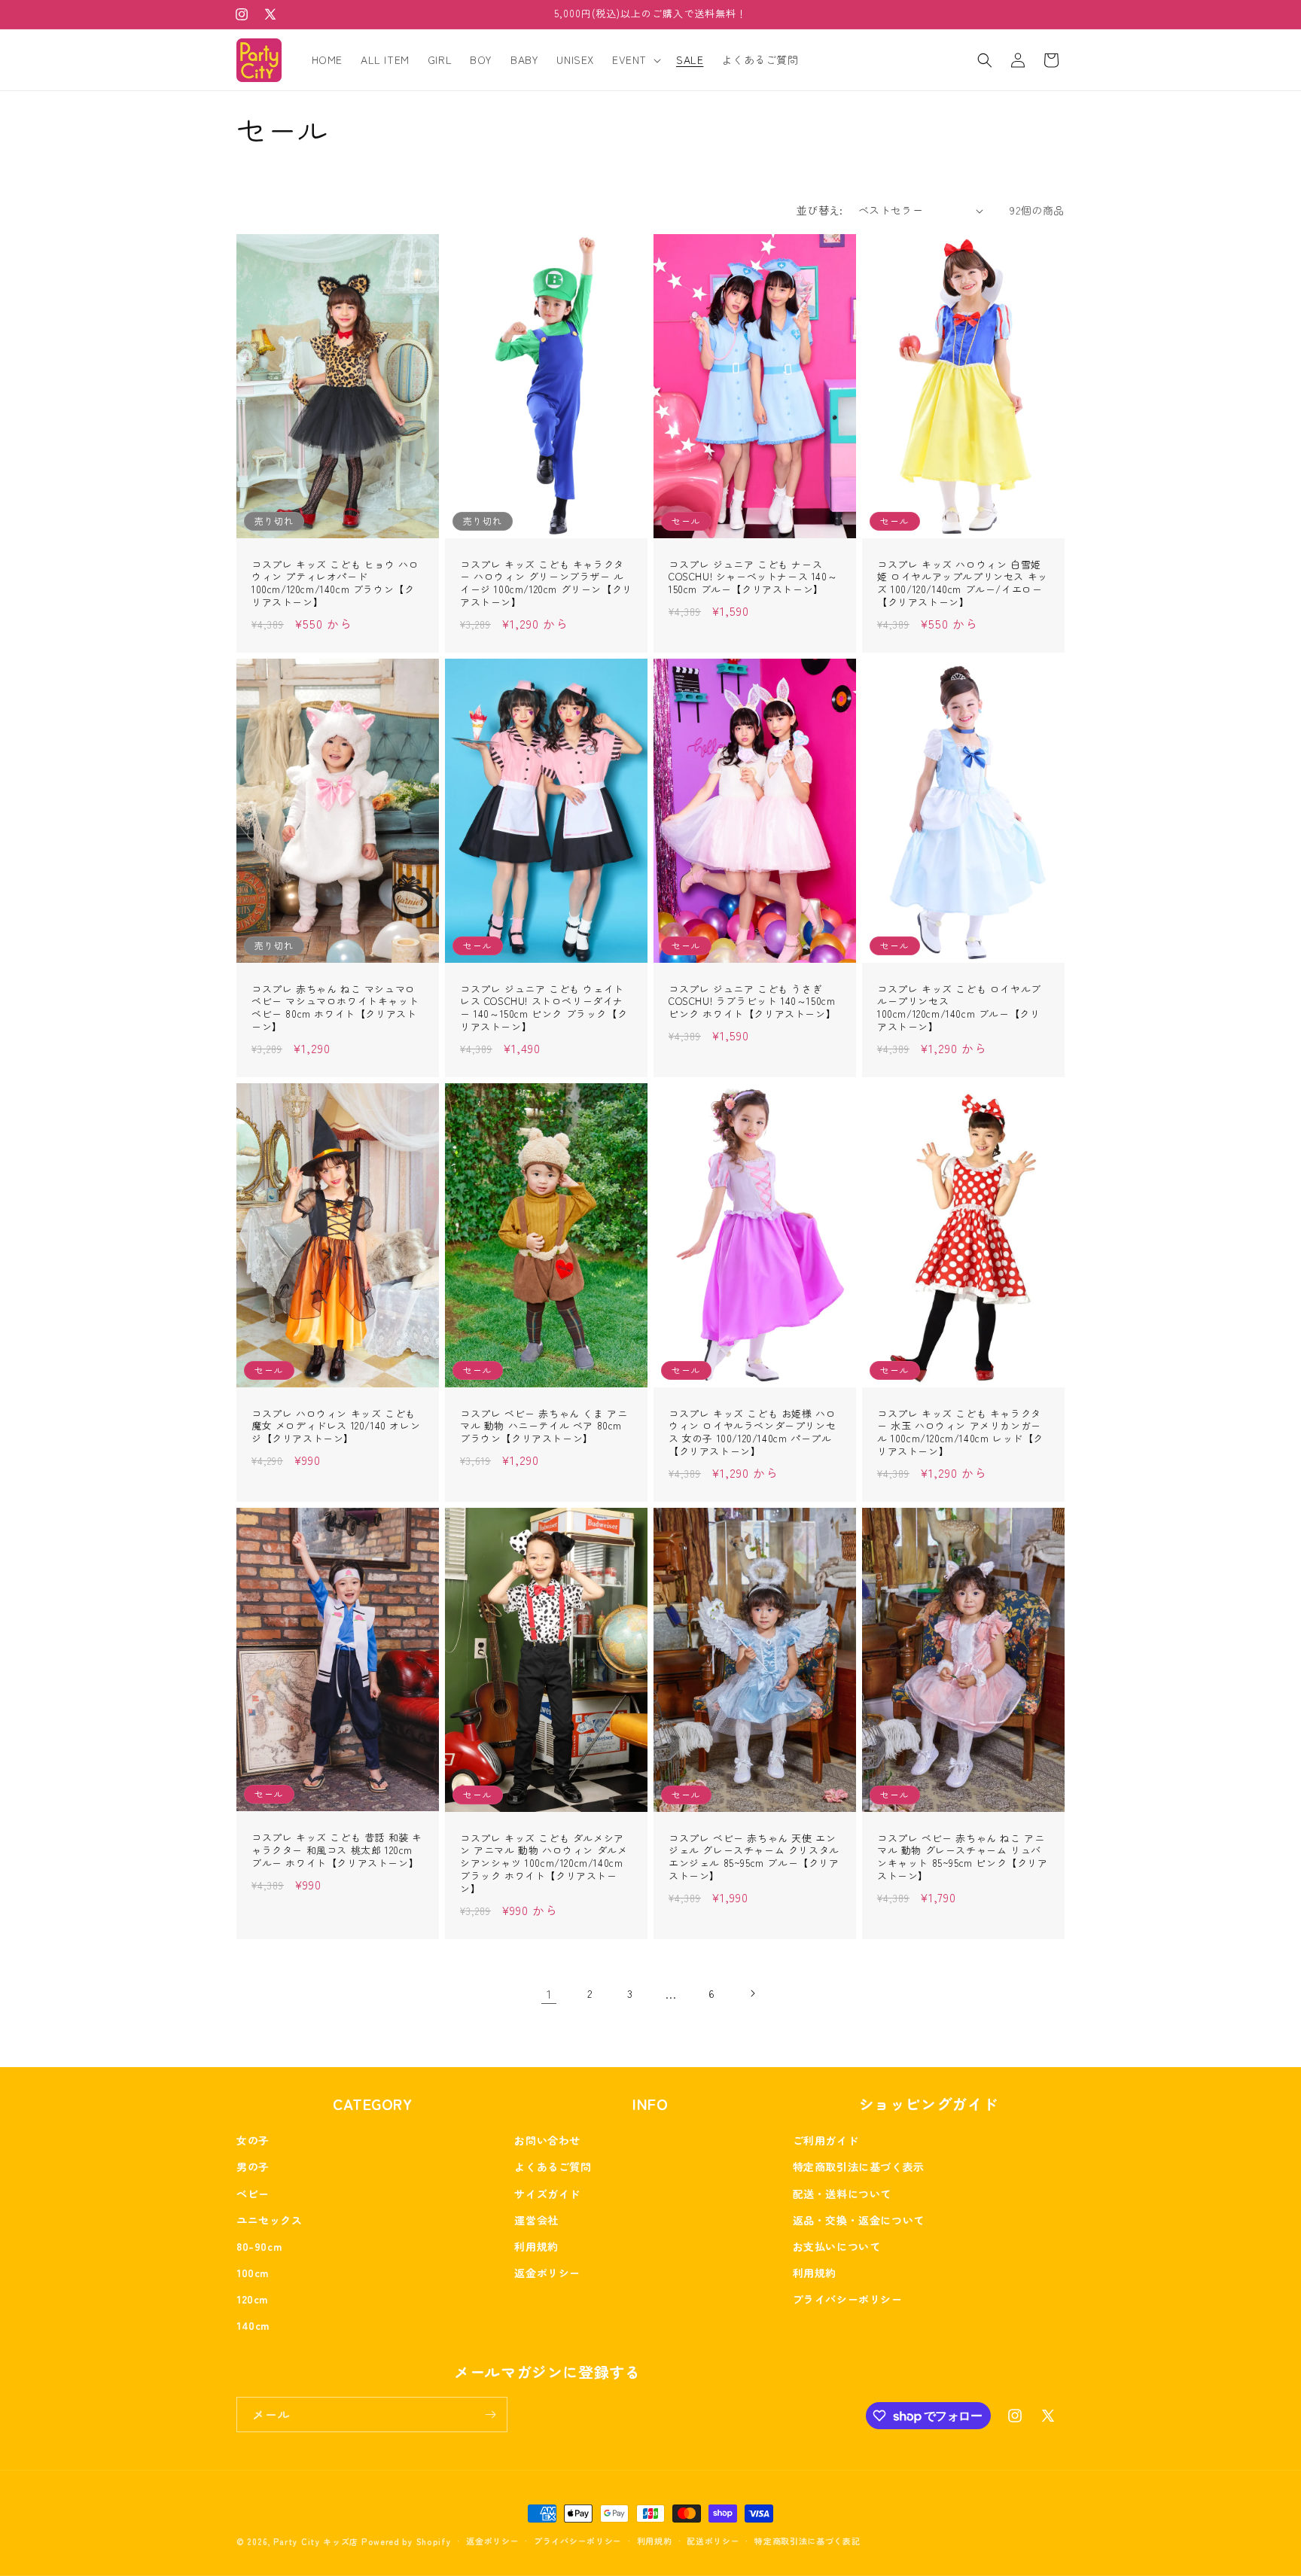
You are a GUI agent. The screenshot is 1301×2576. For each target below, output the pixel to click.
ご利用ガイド (826, 2140)
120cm (252, 2299)
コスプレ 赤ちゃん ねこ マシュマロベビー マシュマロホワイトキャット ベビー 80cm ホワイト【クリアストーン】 (335, 1009)
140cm (253, 2325)
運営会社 (536, 2220)
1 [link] (549, 1993)
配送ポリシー (713, 2541)
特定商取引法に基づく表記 (807, 2541)
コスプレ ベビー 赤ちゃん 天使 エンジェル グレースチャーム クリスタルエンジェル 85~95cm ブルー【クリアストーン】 (754, 1858)
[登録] (490, 2415)
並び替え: (820, 210)
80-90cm (259, 2246)
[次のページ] (752, 1993)
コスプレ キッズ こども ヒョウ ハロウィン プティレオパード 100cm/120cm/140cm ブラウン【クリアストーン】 (335, 584)
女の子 (253, 2140)
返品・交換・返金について (859, 2220)
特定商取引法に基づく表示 (859, 2166)
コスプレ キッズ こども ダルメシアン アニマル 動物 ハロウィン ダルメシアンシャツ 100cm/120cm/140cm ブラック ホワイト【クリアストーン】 (544, 1864)
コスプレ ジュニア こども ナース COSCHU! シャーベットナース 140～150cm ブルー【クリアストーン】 (753, 578)
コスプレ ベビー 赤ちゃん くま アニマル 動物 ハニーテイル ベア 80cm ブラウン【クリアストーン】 (544, 1427)
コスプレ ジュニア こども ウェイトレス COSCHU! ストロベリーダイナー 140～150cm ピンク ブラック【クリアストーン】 (544, 1009)
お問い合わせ (547, 2140)
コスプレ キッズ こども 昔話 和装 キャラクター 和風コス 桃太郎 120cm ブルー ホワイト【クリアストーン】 (337, 1851)
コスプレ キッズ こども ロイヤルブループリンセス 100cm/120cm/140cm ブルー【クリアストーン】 (959, 1009)
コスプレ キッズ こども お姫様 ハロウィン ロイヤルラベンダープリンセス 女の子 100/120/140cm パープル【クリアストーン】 (752, 1433)
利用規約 (536, 2246)
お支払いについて (837, 2246)
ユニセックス (270, 2220)
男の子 (253, 2166)
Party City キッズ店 (316, 2541)
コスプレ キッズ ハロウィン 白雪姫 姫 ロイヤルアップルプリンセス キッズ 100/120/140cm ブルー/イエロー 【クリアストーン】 (963, 584)
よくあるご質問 (553, 2166)
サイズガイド (547, 2194)
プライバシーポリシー (848, 2299)
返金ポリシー (547, 2273)
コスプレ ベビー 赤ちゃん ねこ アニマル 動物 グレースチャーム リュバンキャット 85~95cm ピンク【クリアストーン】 (963, 1858)
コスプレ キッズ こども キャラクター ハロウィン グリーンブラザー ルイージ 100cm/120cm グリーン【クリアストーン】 (546, 584)
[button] (635, 59)
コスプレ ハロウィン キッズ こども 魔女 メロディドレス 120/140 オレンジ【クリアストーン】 (336, 1427)
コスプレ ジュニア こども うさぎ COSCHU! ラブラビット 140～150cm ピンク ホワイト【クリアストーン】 (752, 1002)
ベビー (253, 2194)
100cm (253, 2273)
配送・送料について (842, 2194)
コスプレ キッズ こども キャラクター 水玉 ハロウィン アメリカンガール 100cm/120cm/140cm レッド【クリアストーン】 (960, 1433)
